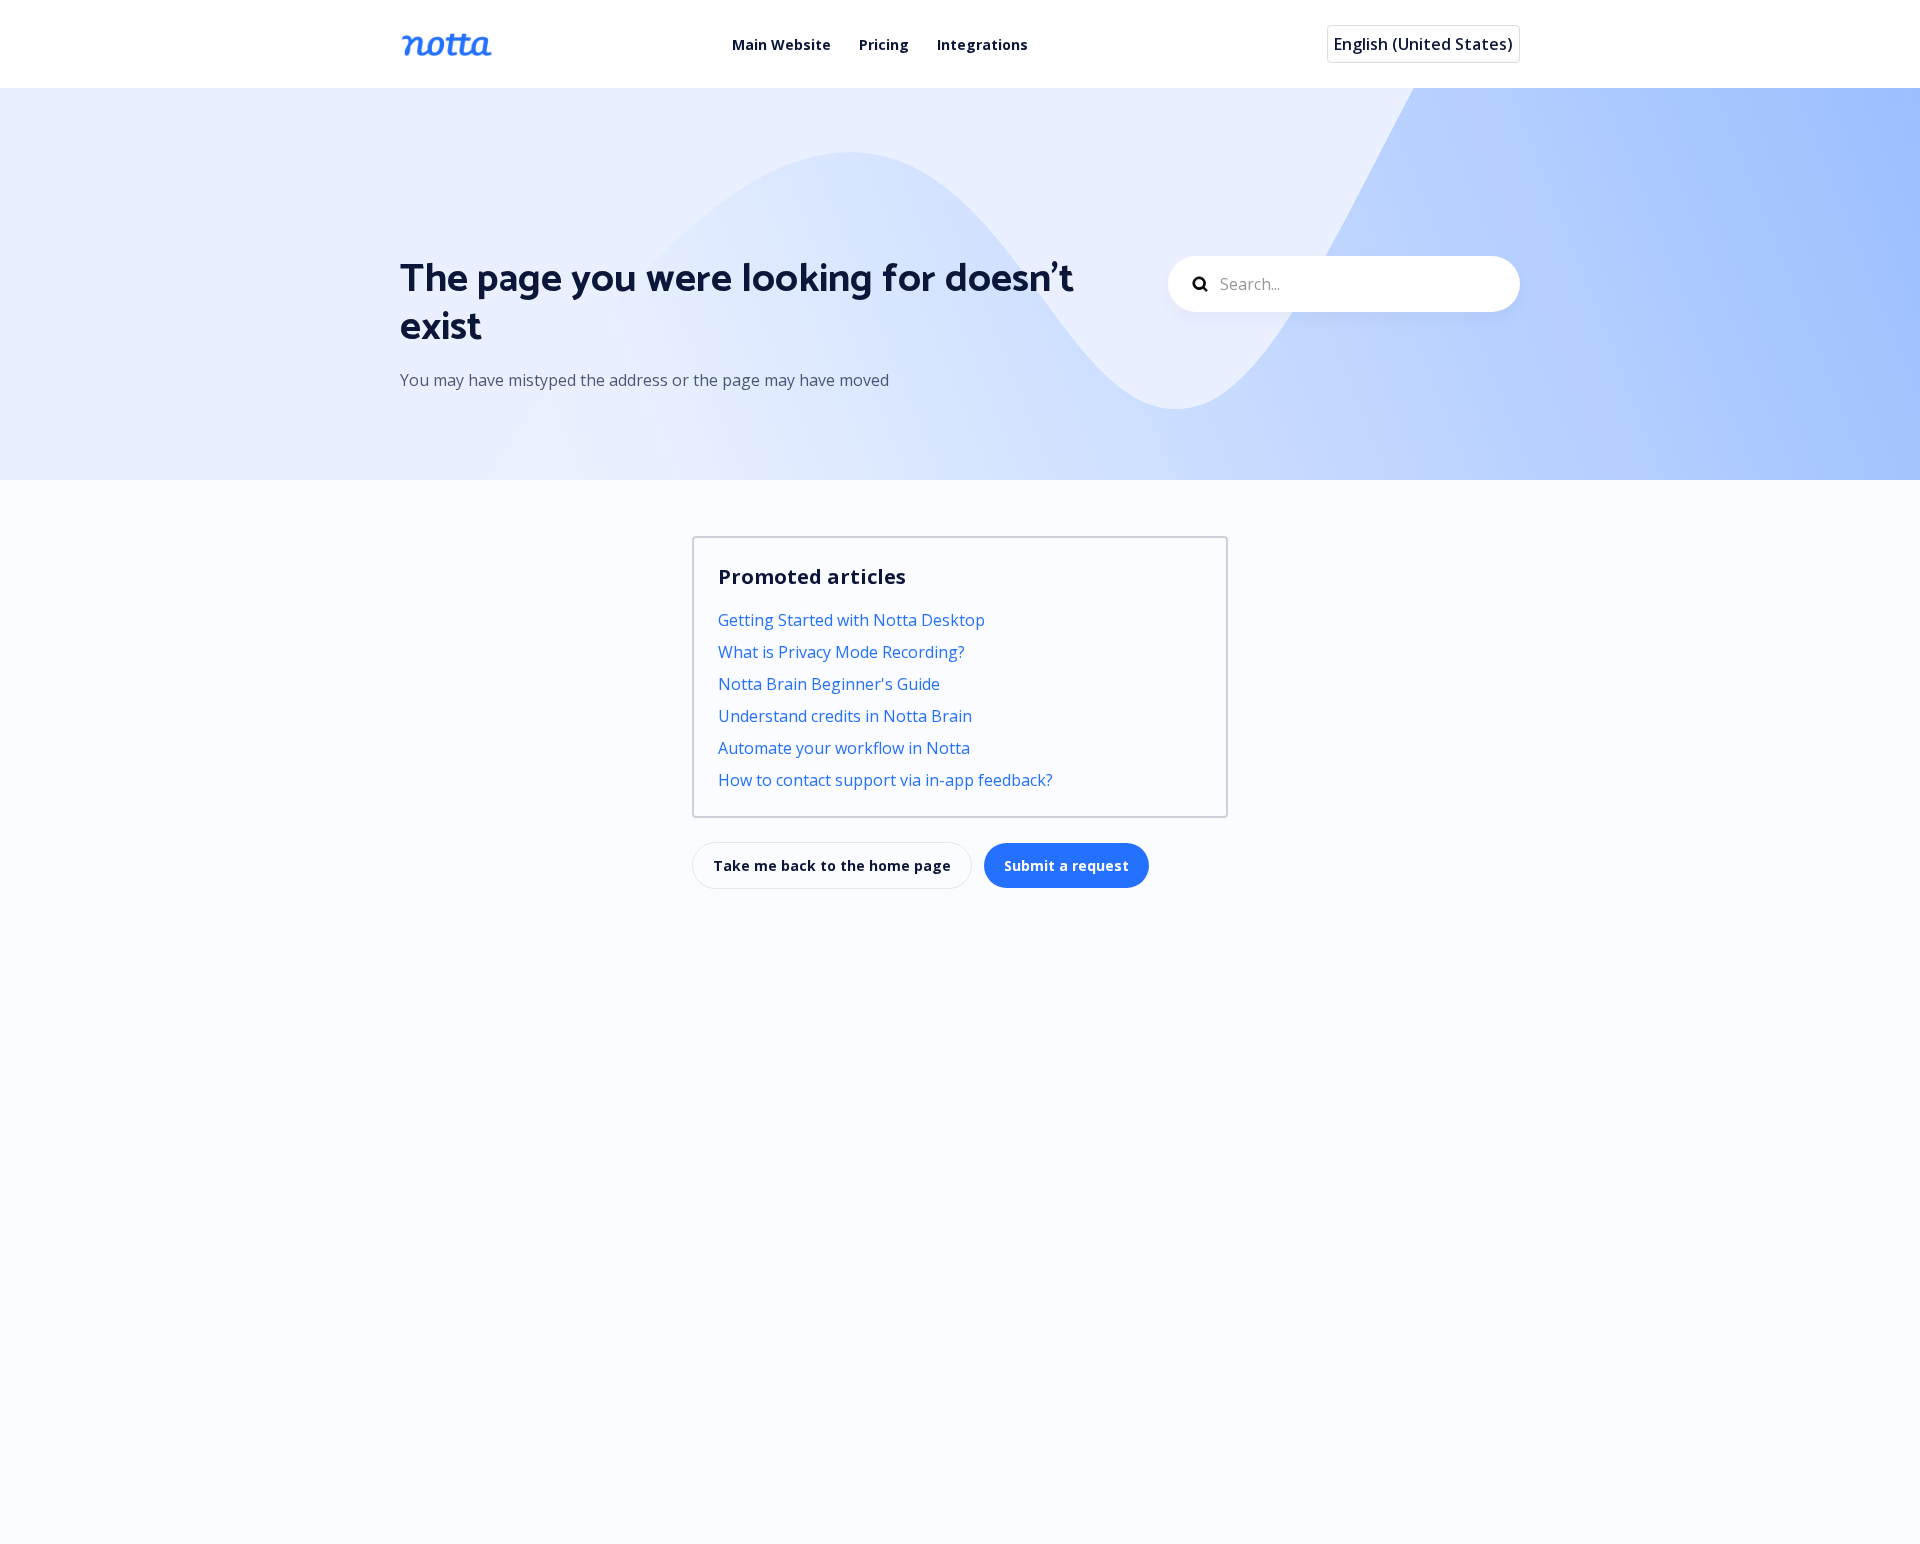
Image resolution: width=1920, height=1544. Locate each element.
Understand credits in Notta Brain (845, 716)
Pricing (884, 44)
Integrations (982, 44)
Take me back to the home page (832, 865)
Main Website (781, 44)
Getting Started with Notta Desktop (851, 620)
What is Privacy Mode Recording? (841, 652)
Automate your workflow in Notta (844, 748)
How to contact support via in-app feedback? (885, 780)
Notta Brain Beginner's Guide (829, 684)
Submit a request (1066, 865)
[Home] (446, 44)
